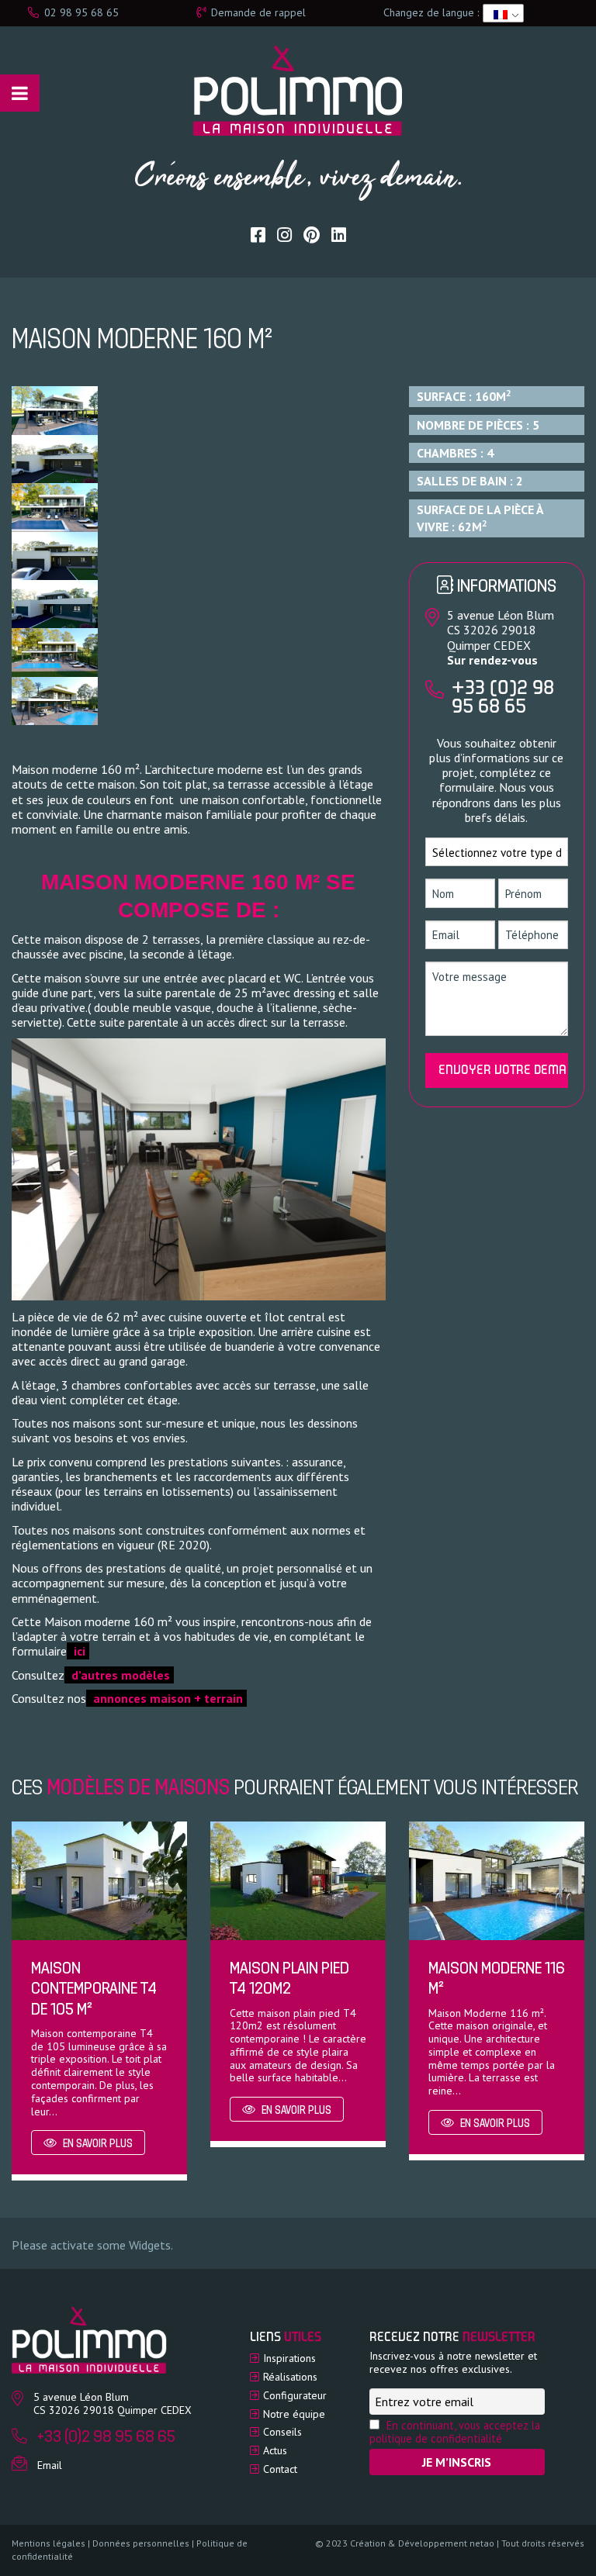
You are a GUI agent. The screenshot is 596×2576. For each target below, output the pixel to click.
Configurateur (295, 2395)
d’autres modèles (119, 1675)
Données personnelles (141, 2543)
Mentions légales (49, 2543)
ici (78, 1651)
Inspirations (289, 2358)
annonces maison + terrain (166, 1698)
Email (50, 2465)
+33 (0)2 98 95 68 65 (503, 699)
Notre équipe (294, 2414)
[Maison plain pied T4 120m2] (298, 1879)
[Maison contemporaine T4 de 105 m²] (99, 1879)
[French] (501, 13)
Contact (280, 2469)
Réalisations (290, 2377)
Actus (275, 2450)
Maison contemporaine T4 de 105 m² (94, 1990)
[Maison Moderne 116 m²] (497, 1879)
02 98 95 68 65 (80, 12)
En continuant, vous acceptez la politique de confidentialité (455, 2432)
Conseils (282, 2432)
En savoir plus (97, 2144)
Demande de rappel (257, 12)
